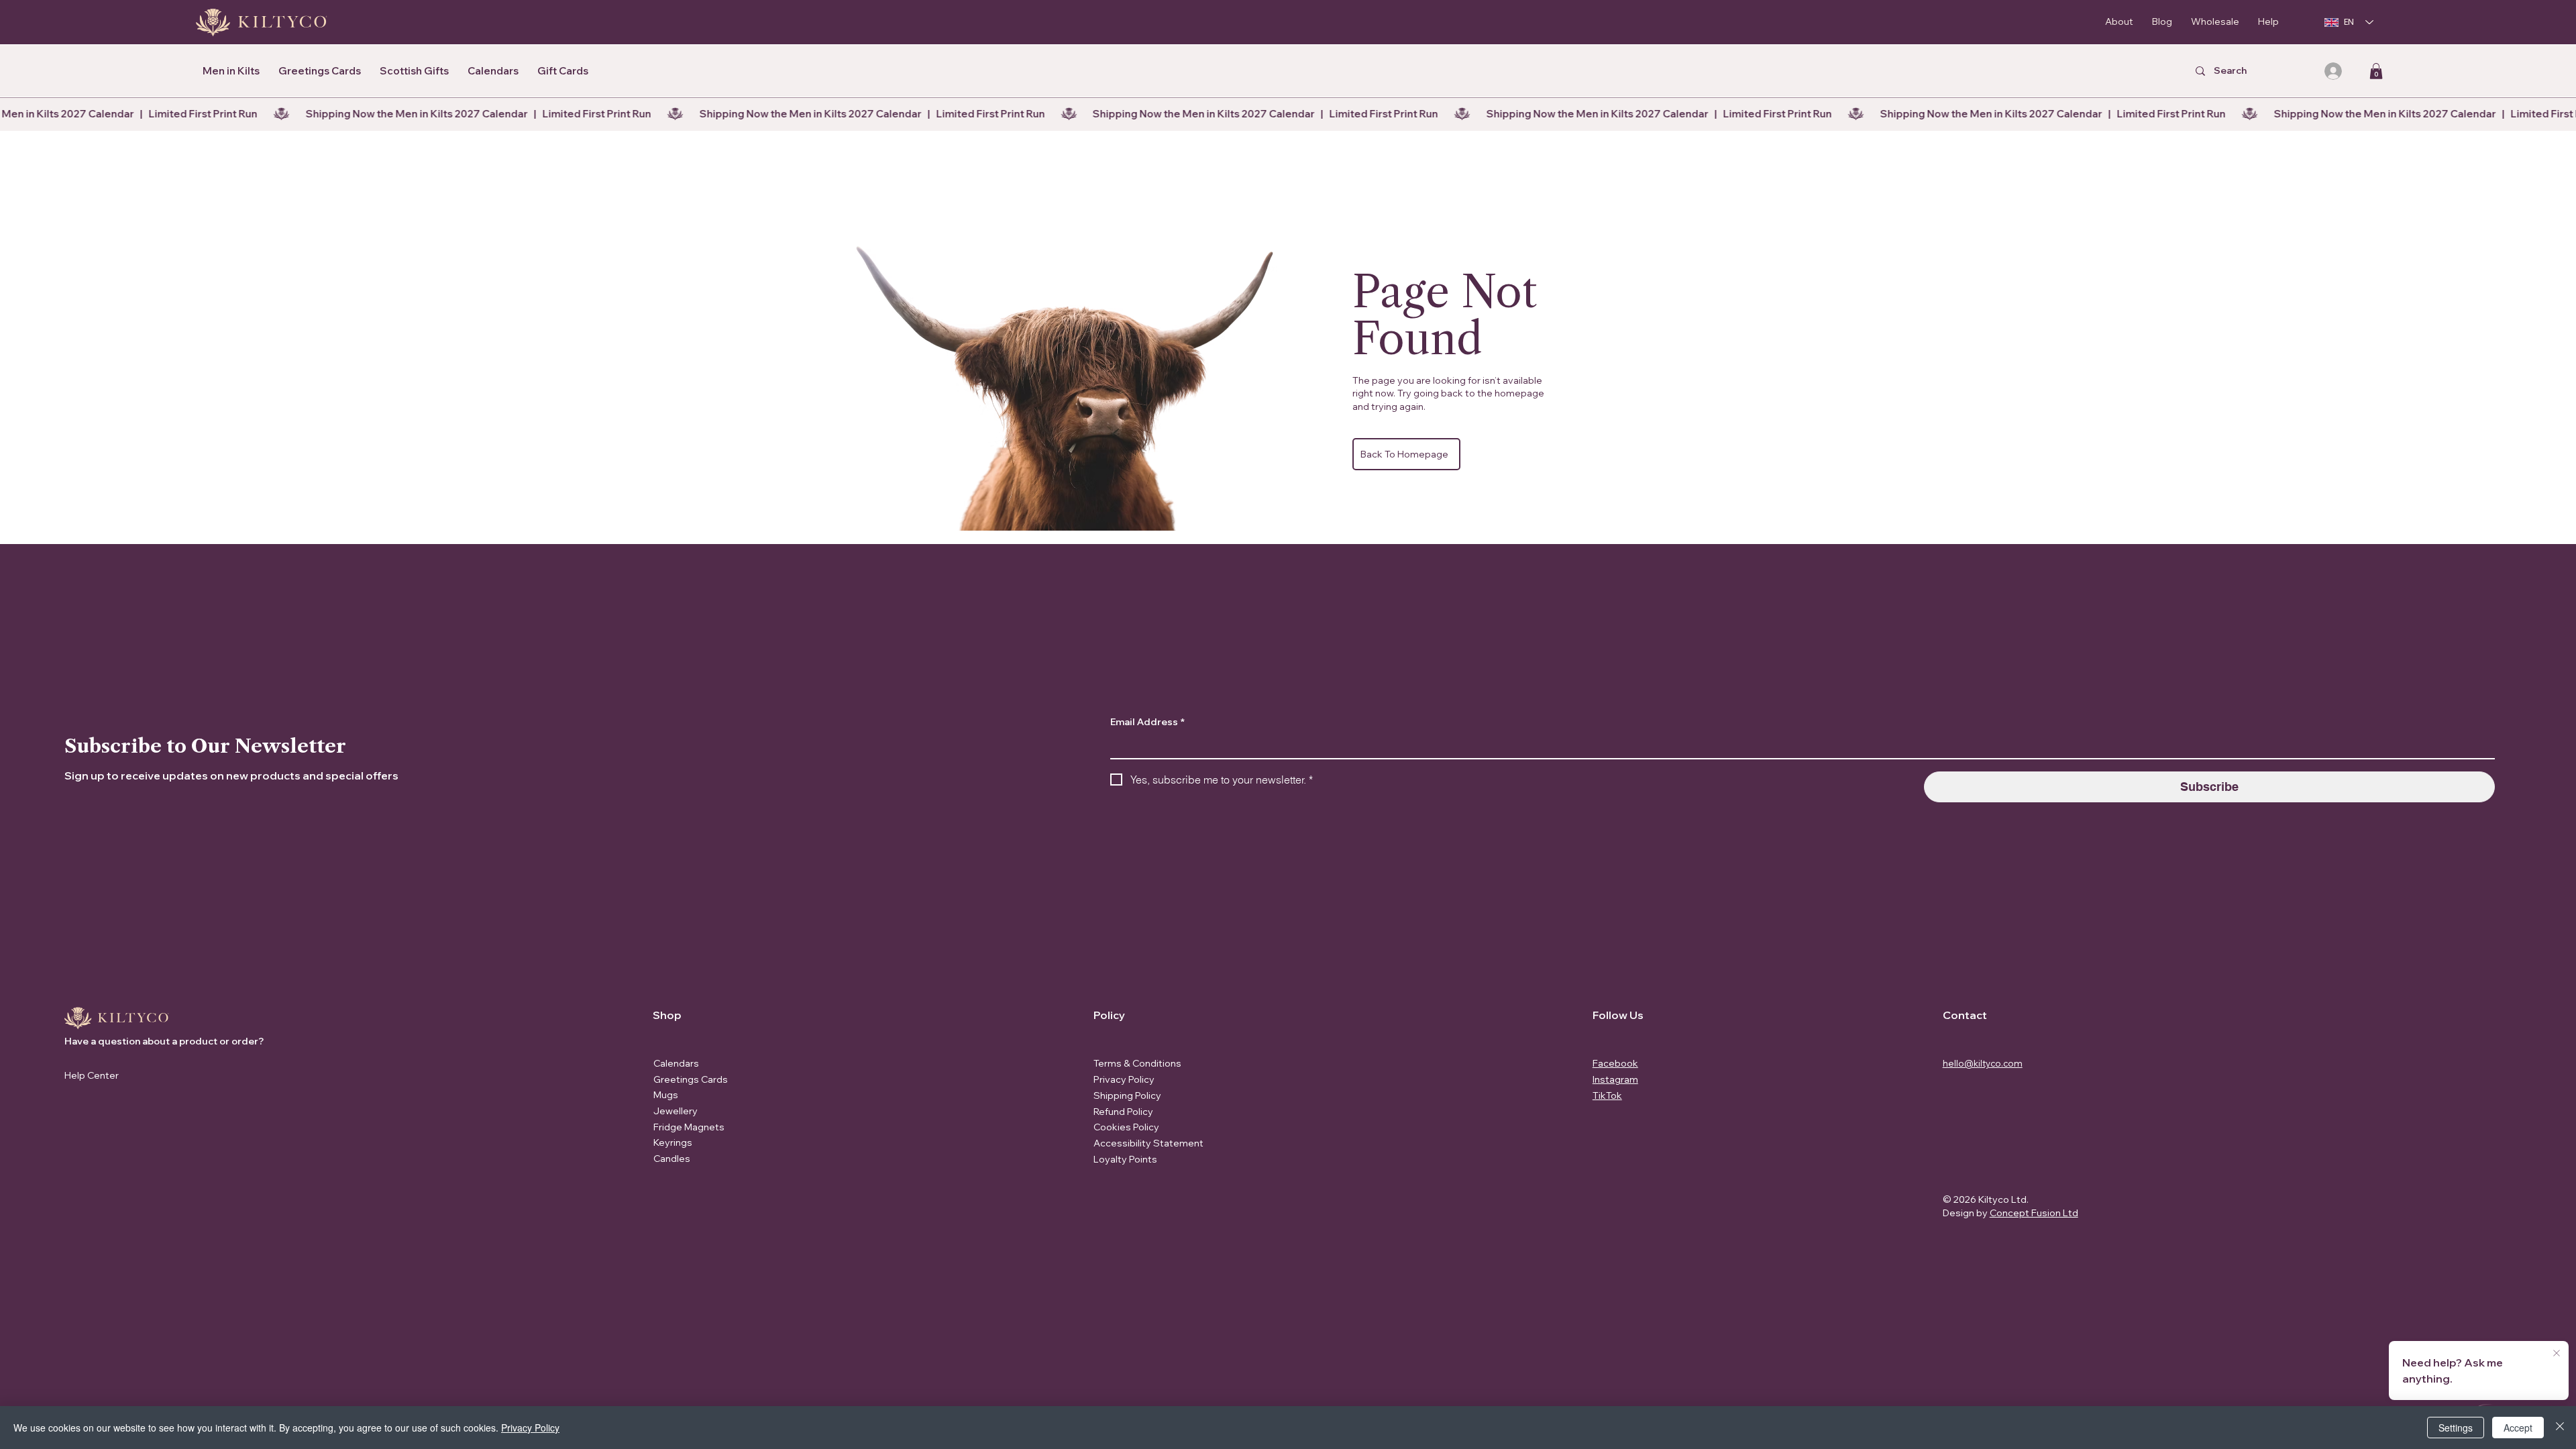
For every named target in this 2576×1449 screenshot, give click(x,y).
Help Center (92, 1075)
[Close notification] (2557, 1354)
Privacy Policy (1124, 1079)
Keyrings (673, 1142)
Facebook (1615, 1063)
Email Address (1147, 722)
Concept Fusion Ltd (2034, 1213)
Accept (2518, 1428)
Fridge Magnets (689, 1127)
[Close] (2560, 1428)
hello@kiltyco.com (1983, 1063)
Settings (2456, 1428)
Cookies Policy (1126, 1127)
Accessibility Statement (1148, 1143)
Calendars (676, 1063)
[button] (2376, 71)
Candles (672, 1159)
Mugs (666, 1095)
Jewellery (676, 1111)
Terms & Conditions (1137, 1063)
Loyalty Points (1125, 1159)
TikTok (1607, 1095)
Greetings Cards (691, 1079)
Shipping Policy (1127, 1095)
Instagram (1615, 1079)
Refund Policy (1123, 1112)
